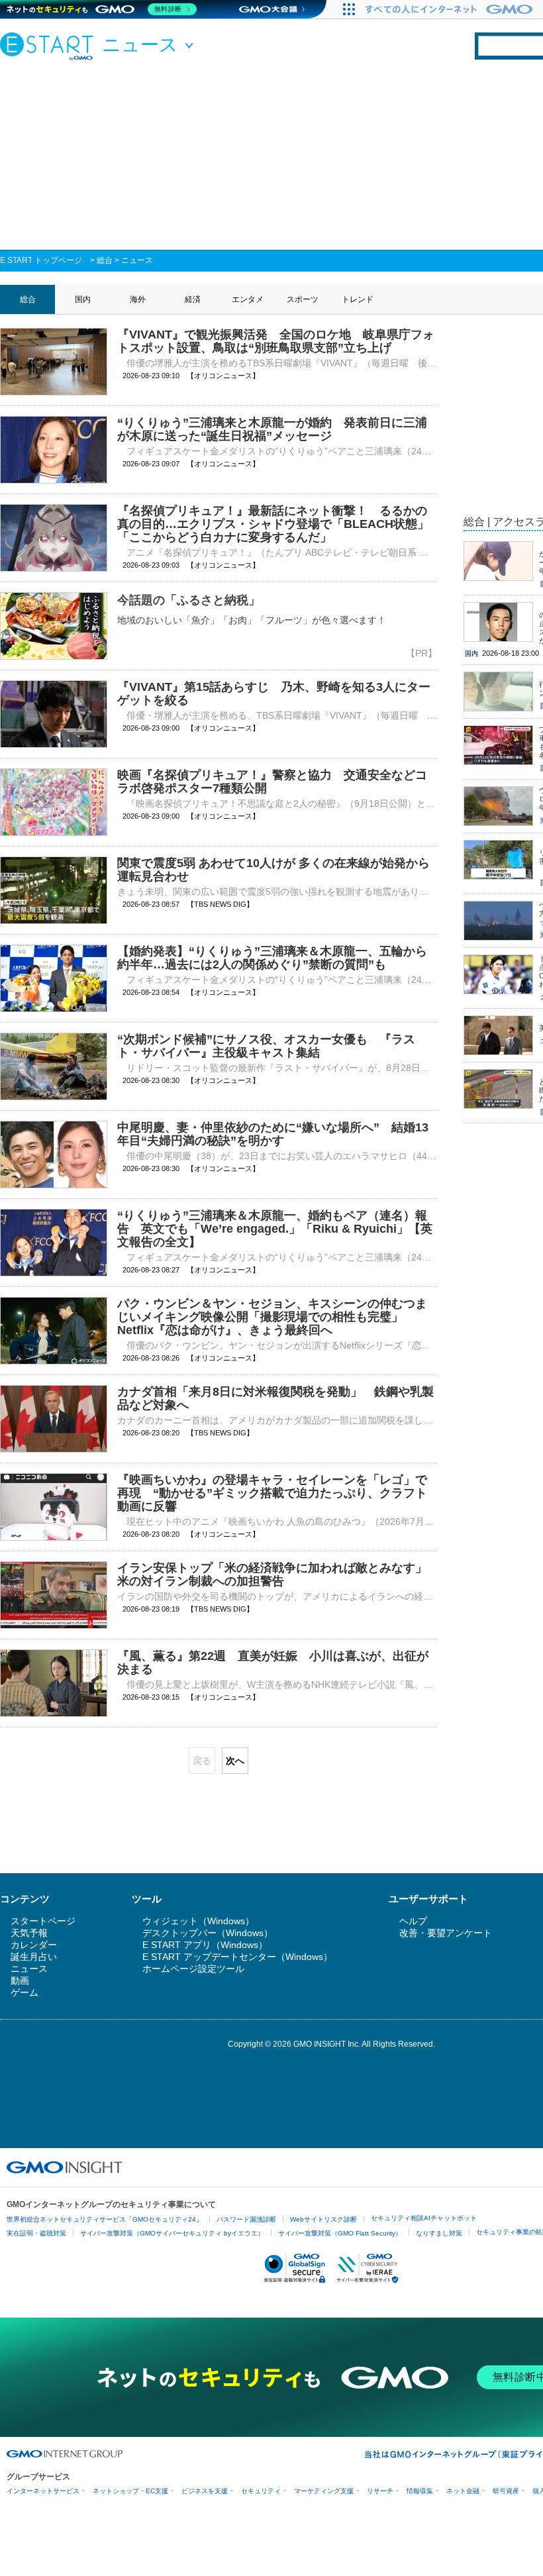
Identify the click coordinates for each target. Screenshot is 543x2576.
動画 (20, 1981)
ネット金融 (463, 2491)
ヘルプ (413, 1921)
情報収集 (420, 2491)
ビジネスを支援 (205, 2491)
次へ (235, 1761)
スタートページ (43, 1921)
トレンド (358, 299)
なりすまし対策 (439, 2233)
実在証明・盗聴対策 (36, 2233)
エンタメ (248, 299)
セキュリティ (261, 2491)
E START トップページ (41, 260)
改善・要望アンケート (446, 1933)
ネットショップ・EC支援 (130, 2491)
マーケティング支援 (324, 2491)
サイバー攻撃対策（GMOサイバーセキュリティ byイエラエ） (172, 2233)
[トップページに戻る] (50, 46)
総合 (105, 260)
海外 (138, 299)
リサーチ (380, 2491)
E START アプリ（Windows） (205, 1945)
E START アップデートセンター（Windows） (237, 1957)
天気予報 (29, 1933)
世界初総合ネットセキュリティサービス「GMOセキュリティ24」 (105, 2219)
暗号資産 (506, 2491)
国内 (83, 299)
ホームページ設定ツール (193, 1969)
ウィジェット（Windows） (198, 1921)
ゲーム (25, 1992)
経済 (193, 299)
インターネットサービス (43, 2491)
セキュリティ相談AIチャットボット (424, 2218)
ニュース (137, 260)
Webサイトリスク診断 (323, 2219)
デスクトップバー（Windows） (208, 1933)
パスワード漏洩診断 (246, 2219)
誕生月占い (34, 1957)
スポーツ (303, 299)
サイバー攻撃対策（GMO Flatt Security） (340, 2233)
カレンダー (34, 1945)
